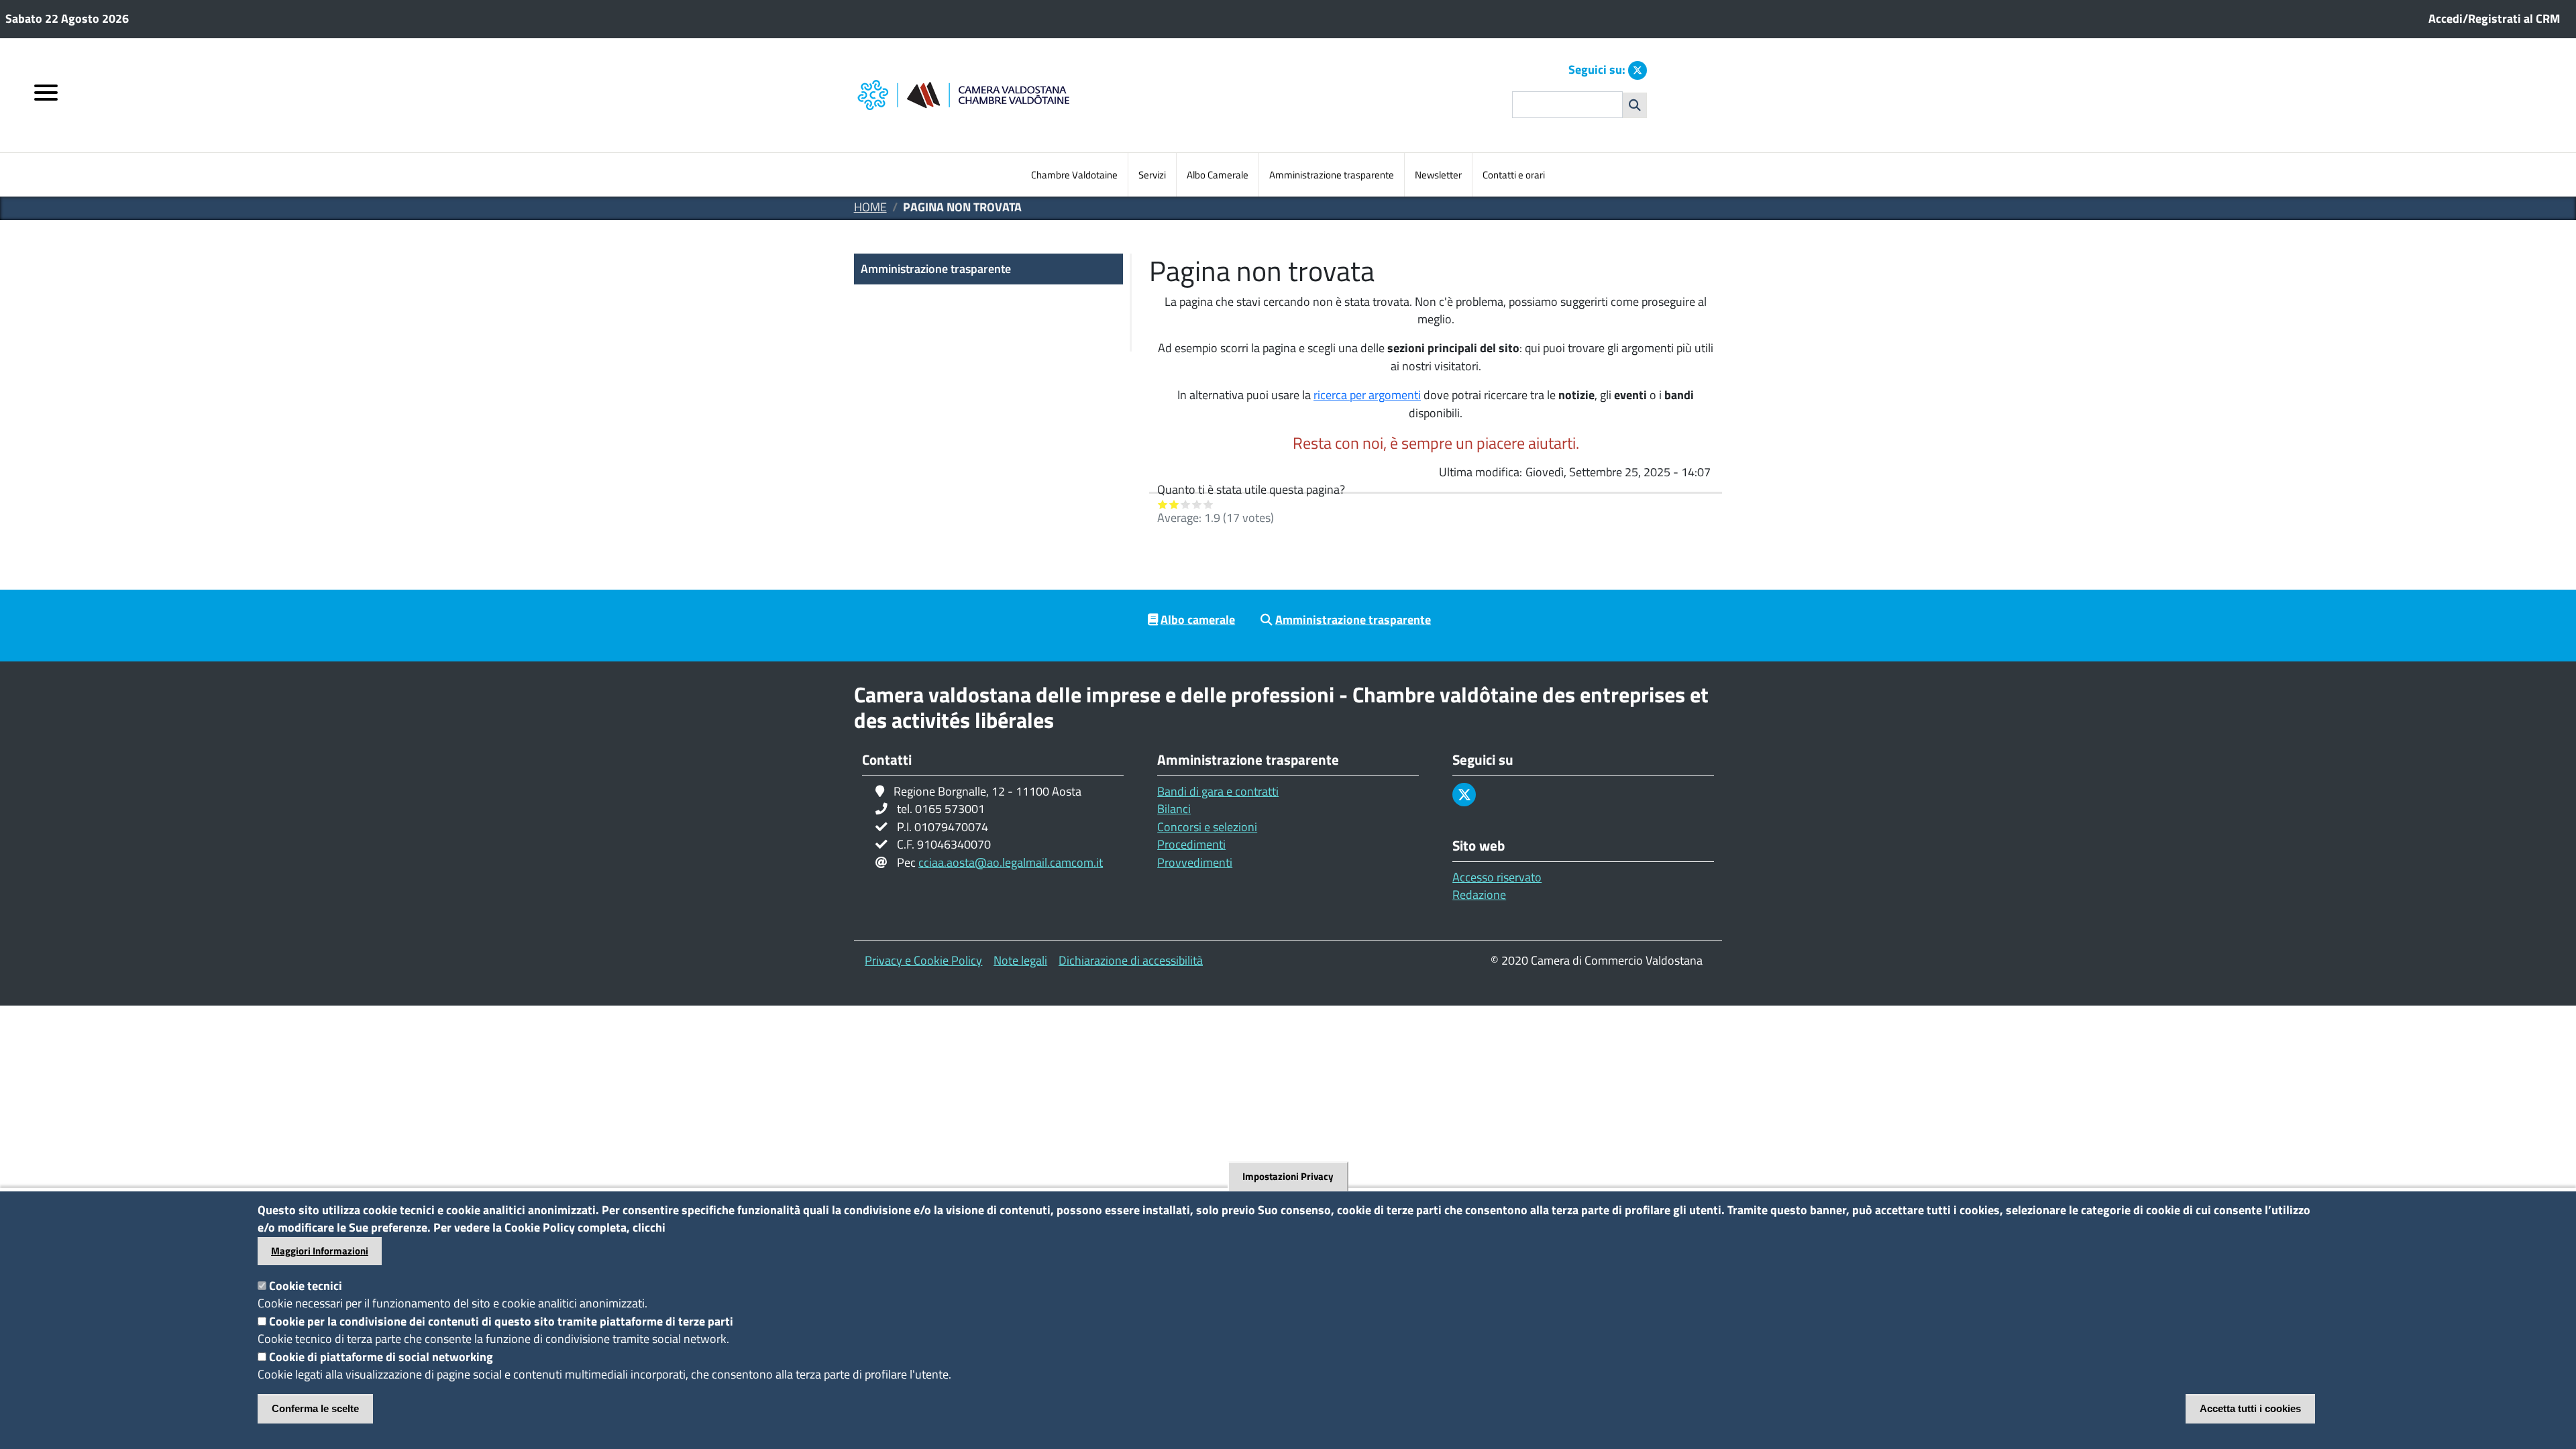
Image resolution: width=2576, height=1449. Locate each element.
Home (870, 207)
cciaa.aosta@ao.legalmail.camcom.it (1011, 862)
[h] (1635, 105)
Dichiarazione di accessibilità (1131, 960)
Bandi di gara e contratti (1218, 791)
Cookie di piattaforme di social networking (381, 1357)
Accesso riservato (1497, 877)
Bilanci (1174, 809)
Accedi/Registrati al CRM (2494, 18)
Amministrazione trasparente (1332, 175)
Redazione (1479, 895)
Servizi (1152, 175)
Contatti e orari (1514, 175)
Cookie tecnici (306, 1286)
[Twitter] (1638, 70)
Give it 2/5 (1174, 504)
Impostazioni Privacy (1288, 1176)
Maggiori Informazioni (320, 1251)
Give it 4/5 (1197, 504)
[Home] (1021, 96)
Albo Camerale (1218, 175)
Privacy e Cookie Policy (923, 960)
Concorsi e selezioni (1207, 827)
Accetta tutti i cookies (2250, 1408)
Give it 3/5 (1186, 504)
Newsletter (1438, 175)
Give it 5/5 (1209, 504)
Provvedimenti (1195, 862)
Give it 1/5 (1163, 504)
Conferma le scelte (315, 1408)
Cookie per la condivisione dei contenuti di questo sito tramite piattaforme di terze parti (501, 1321)
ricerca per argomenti (1367, 395)
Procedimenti (1191, 844)
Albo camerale (1198, 620)
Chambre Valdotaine (1074, 175)
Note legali (1020, 960)
